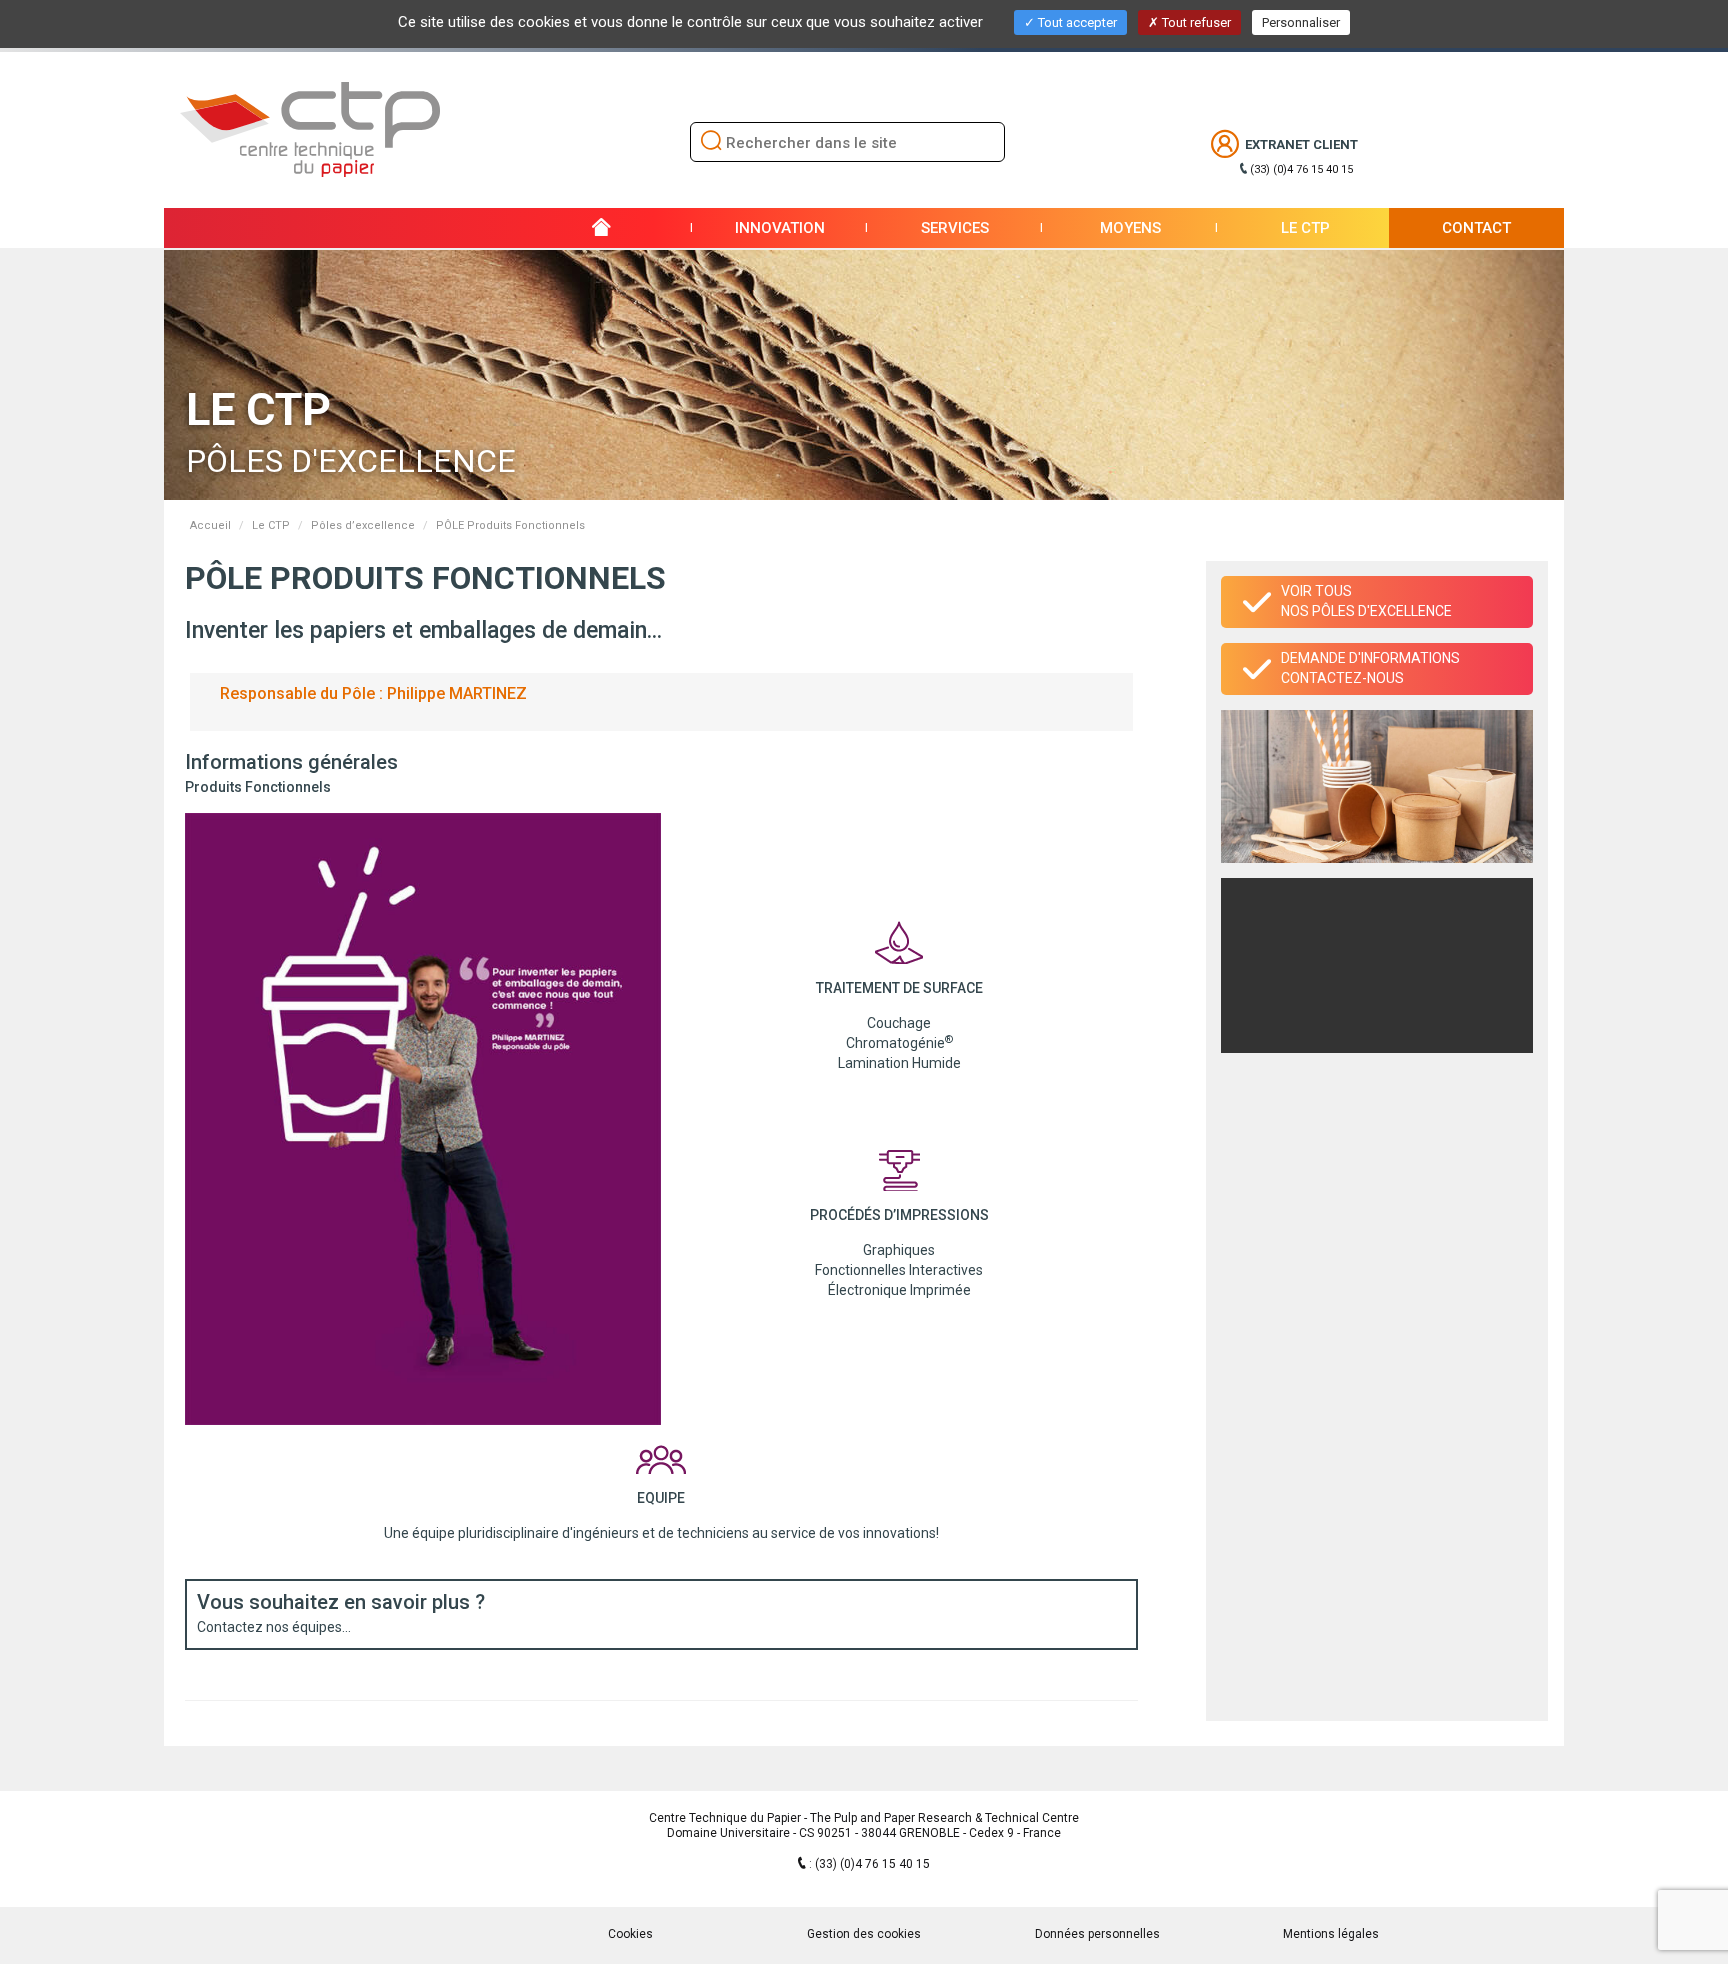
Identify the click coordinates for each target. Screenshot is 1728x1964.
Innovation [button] (780, 228)
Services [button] (955, 228)
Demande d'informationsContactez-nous (1370, 668)
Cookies (630, 1934)
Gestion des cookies (864, 1934)
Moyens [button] (1130, 228)
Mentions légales (1331, 1934)
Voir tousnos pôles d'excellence (1366, 601)
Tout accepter (1076, 22)
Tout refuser (1195, 22)
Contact (1476, 228)
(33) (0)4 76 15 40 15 (1301, 169)
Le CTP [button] (1305, 228)
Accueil (210, 525)
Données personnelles (1097, 1934)
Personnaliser (1301, 22)
